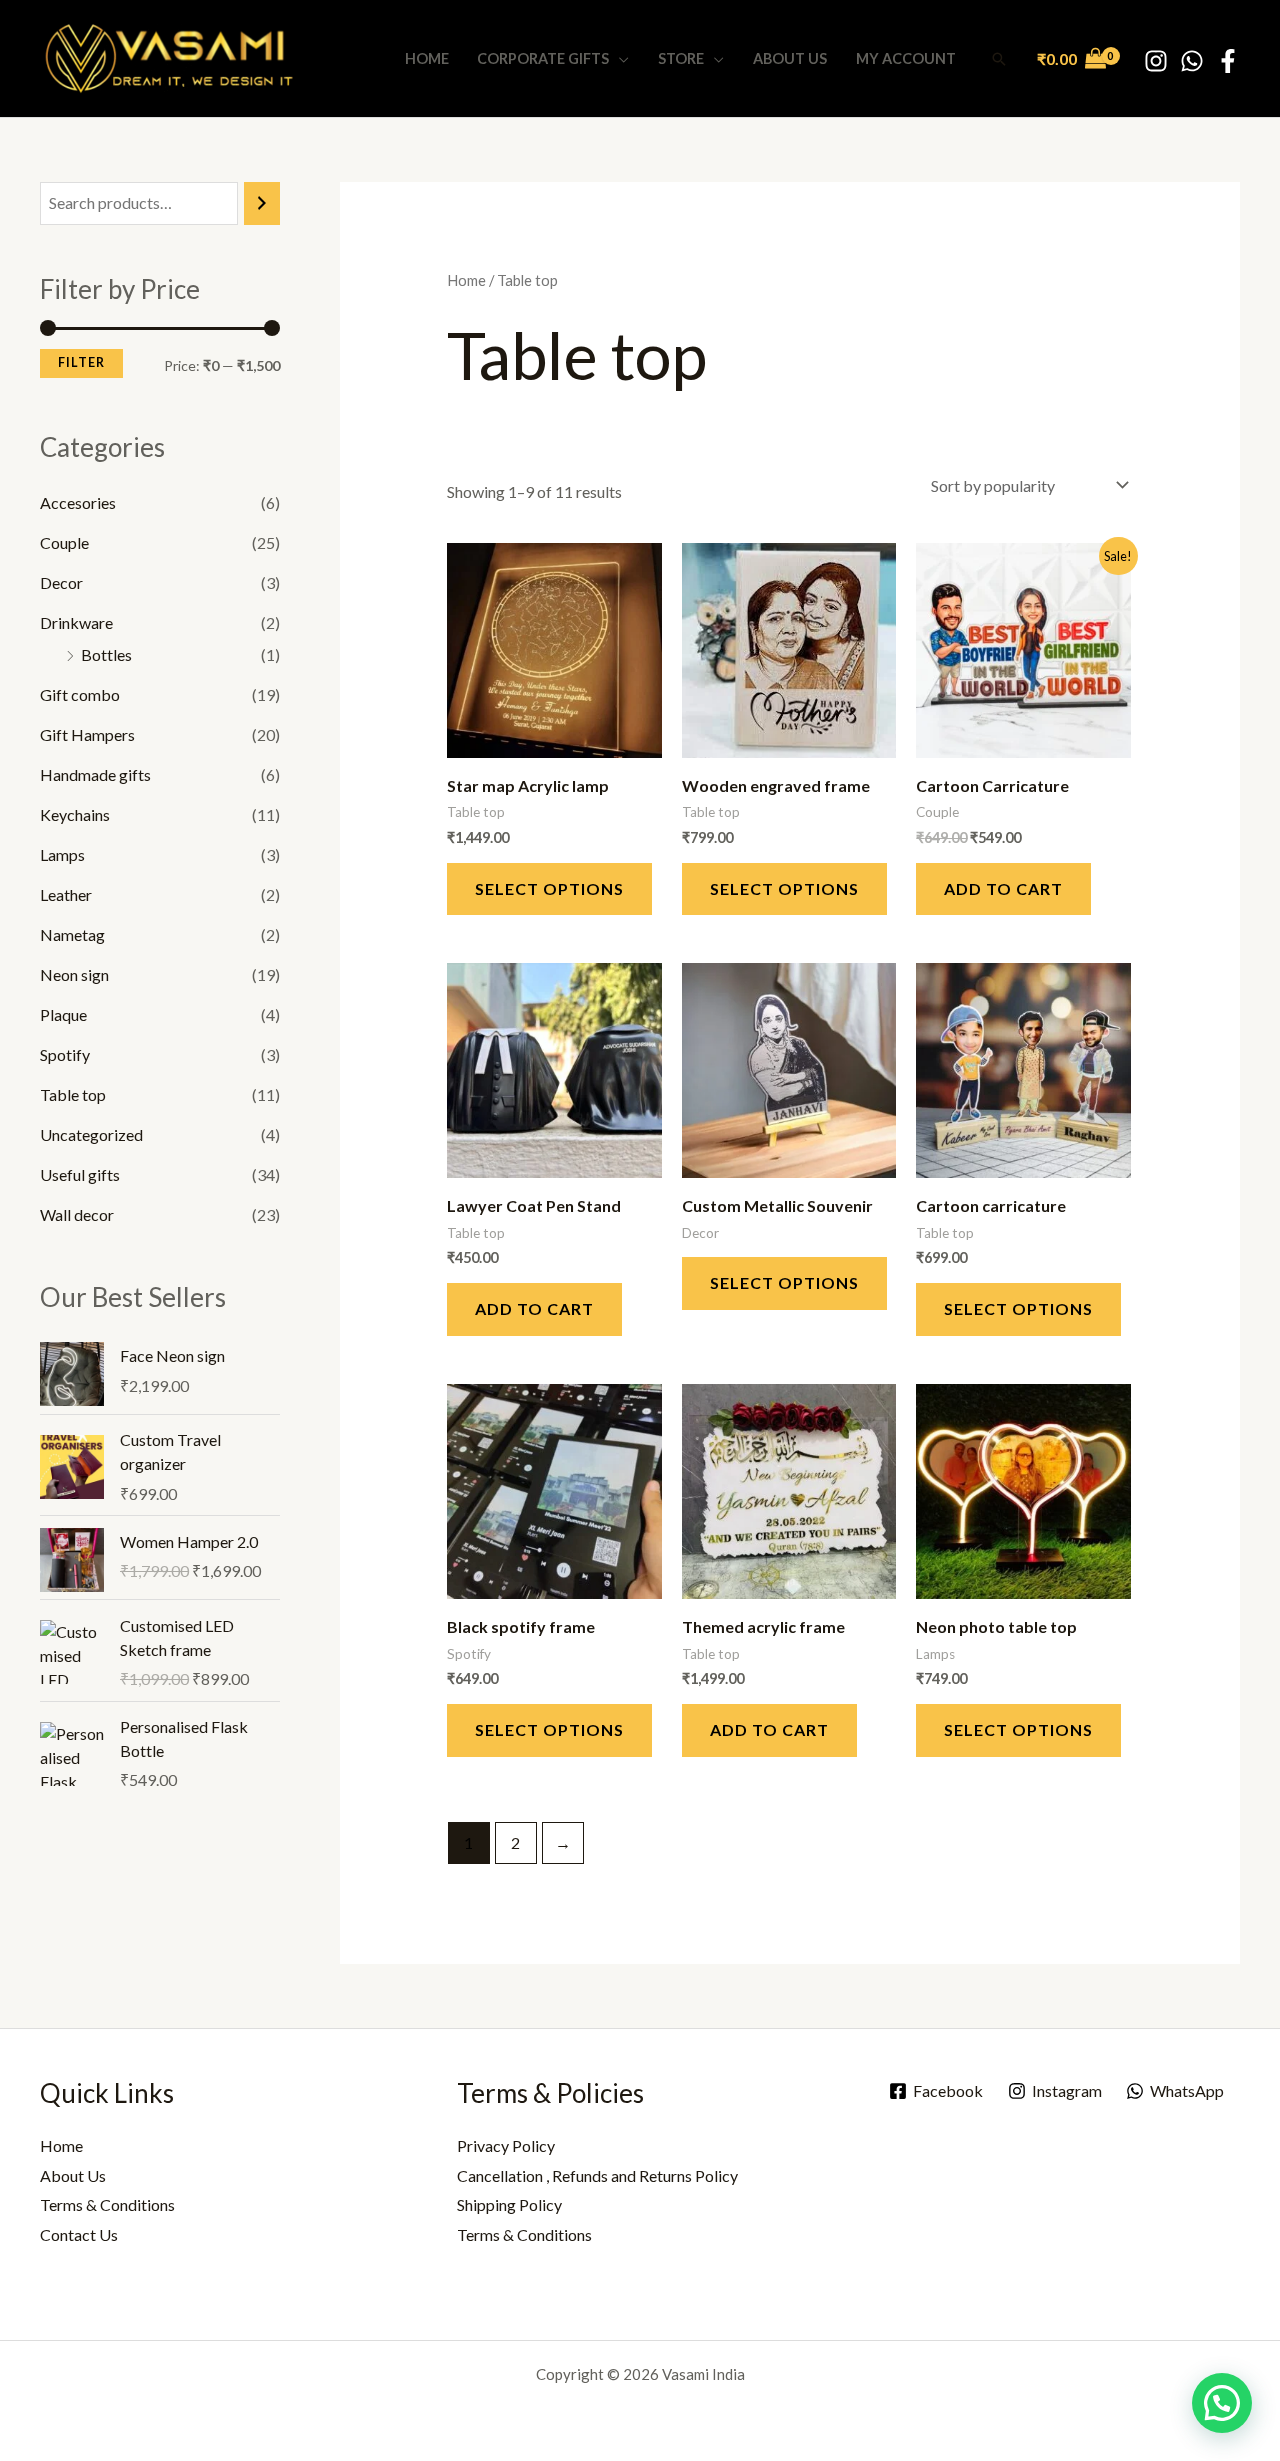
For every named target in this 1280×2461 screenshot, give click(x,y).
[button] (999, 59)
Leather (66, 894)
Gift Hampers (87, 734)
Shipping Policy (509, 2204)
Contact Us (79, 2234)
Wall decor (77, 1214)
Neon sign (74, 974)
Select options (549, 888)
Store (681, 58)
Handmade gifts (95, 774)
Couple (64, 542)
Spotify (65, 1054)
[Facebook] (1228, 61)
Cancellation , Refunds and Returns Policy (597, 2175)
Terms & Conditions (107, 2204)
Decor (61, 582)
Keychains (75, 814)
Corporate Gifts (543, 58)
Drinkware (76, 622)
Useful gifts (80, 1174)
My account (906, 58)
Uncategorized (91, 1134)
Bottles (106, 654)
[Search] (262, 203)
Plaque (63, 1014)
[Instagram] (1156, 61)
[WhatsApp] (1192, 61)
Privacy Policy (506, 2145)
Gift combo (80, 694)
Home (427, 58)
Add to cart (1003, 888)
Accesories (78, 502)
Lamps (62, 854)
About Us (790, 58)
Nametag (72, 934)
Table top (73, 1094)
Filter (81, 362)
